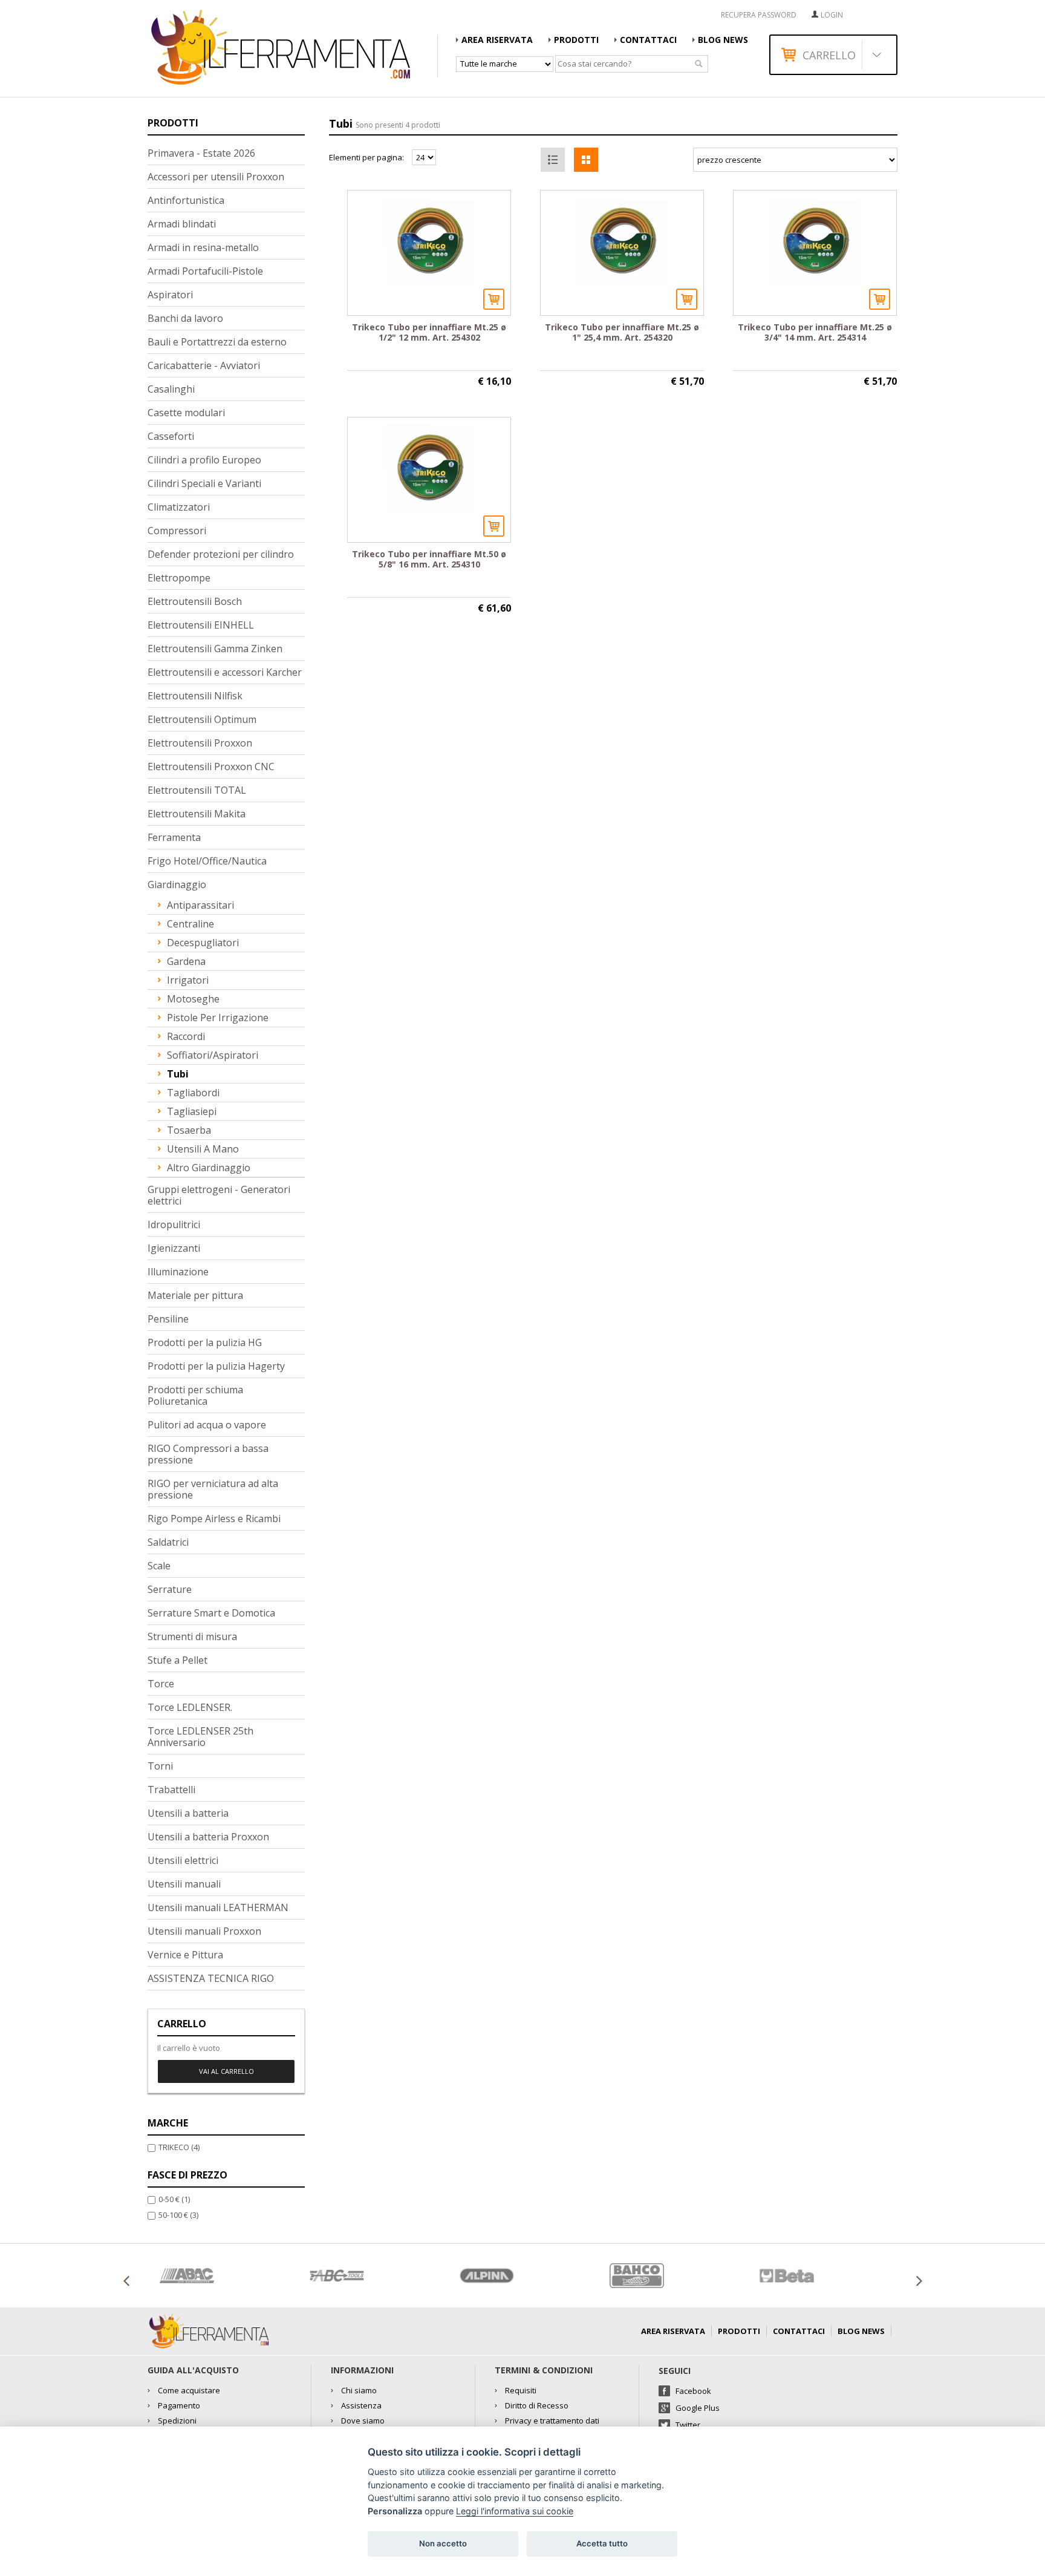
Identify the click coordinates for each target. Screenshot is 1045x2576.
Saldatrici (168, 1542)
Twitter (688, 2425)
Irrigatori (188, 980)
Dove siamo (363, 2421)
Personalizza (395, 2511)
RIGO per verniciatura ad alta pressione (213, 1489)
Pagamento (179, 2405)
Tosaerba (189, 1130)
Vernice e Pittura (185, 1955)
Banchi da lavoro (185, 318)
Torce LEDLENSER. (190, 1707)
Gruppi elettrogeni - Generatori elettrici (219, 1195)
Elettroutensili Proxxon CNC (211, 767)
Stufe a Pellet (177, 1660)
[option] (223, 2276)
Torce (161, 1684)
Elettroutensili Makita (197, 814)
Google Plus (698, 2408)
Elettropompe (179, 578)
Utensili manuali (184, 1884)
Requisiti (521, 2390)
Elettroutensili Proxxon (200, 743)
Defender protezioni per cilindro (221, 554)
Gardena (186, 961)
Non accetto (443, 2543)
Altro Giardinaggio (209, 1168)
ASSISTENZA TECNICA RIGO (211, 1978)
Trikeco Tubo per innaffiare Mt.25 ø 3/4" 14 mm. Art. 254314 (815, 332)
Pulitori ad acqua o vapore (207, 1425)
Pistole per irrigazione (218, 1018)
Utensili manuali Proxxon (204, 1931)
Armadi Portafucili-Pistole (205, 271)
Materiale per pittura (195, 1295)
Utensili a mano (203, 1149)
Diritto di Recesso (537, 2405)
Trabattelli (171, 1790)
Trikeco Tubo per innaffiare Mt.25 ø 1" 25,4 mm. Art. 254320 (622, 332)
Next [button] (919, 2281)
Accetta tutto (602, 2543)
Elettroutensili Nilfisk (195, 696)
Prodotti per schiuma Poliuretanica (195, 1395)
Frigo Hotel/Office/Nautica (207, 861)
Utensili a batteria (188, 1813)
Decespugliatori (203, 943)
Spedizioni (177, 2421)
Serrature (170, 1589)
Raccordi (186, 1036)
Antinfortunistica (186, 200)
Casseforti (171, 436)
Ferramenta (174, 837)
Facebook (693, 2391)
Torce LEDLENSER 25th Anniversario (200, 1737)
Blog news (723, 40)
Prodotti (576, 40)
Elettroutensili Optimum (202, 719)
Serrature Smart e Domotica (211, 1613)
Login (832, 15)
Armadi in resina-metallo (203, 247)
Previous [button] (126, 2281)
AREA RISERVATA (497, 40)
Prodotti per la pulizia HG (205, 1342)
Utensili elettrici (183, 1860)
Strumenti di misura (192, 1636)
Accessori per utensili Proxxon (216, 177)
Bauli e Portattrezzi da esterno (217, 342)
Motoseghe (193, 999)
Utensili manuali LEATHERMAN (218, 1907)
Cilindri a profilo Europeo (204, 460)
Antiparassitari (200, 905)
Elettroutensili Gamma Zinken (215, 649)
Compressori (177, 531)
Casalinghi (171, 389)
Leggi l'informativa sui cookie (515, 2511)
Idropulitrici (174, 1224)
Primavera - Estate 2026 (201, 153)
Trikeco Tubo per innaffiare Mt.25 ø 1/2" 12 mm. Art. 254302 (429, 332)
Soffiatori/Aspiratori (213, 1055)
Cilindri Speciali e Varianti (204, 483)
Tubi (178, 1074)
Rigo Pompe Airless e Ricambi (214, 1518)
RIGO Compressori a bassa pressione (208, 1454)
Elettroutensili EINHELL (201, 625)
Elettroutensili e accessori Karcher (225, 672)
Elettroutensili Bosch (195, 601)
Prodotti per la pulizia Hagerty (216, 1366)
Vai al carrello (226, 2071)
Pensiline (168, 1319)
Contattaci (648, 40)
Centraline (190, 924)
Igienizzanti (174, 1248)
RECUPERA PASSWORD (759, 15)
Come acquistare (189, 2390)
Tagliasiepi (192, 1111)
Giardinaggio (177, 884)
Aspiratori (170, 295)
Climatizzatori (179, 507)
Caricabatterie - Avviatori (204, 365)
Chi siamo (359, 2390)
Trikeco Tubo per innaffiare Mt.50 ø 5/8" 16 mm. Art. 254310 (429, 559)
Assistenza (361, 2405)
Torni (160, 1766)
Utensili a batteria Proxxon (208, 1837)
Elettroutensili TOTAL (197, 790)
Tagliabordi (193, 1093)
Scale (159, 1566)
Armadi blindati (182, 224)
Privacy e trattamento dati (552, 2421)
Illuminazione (178, 1272)
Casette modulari (186, 413)
